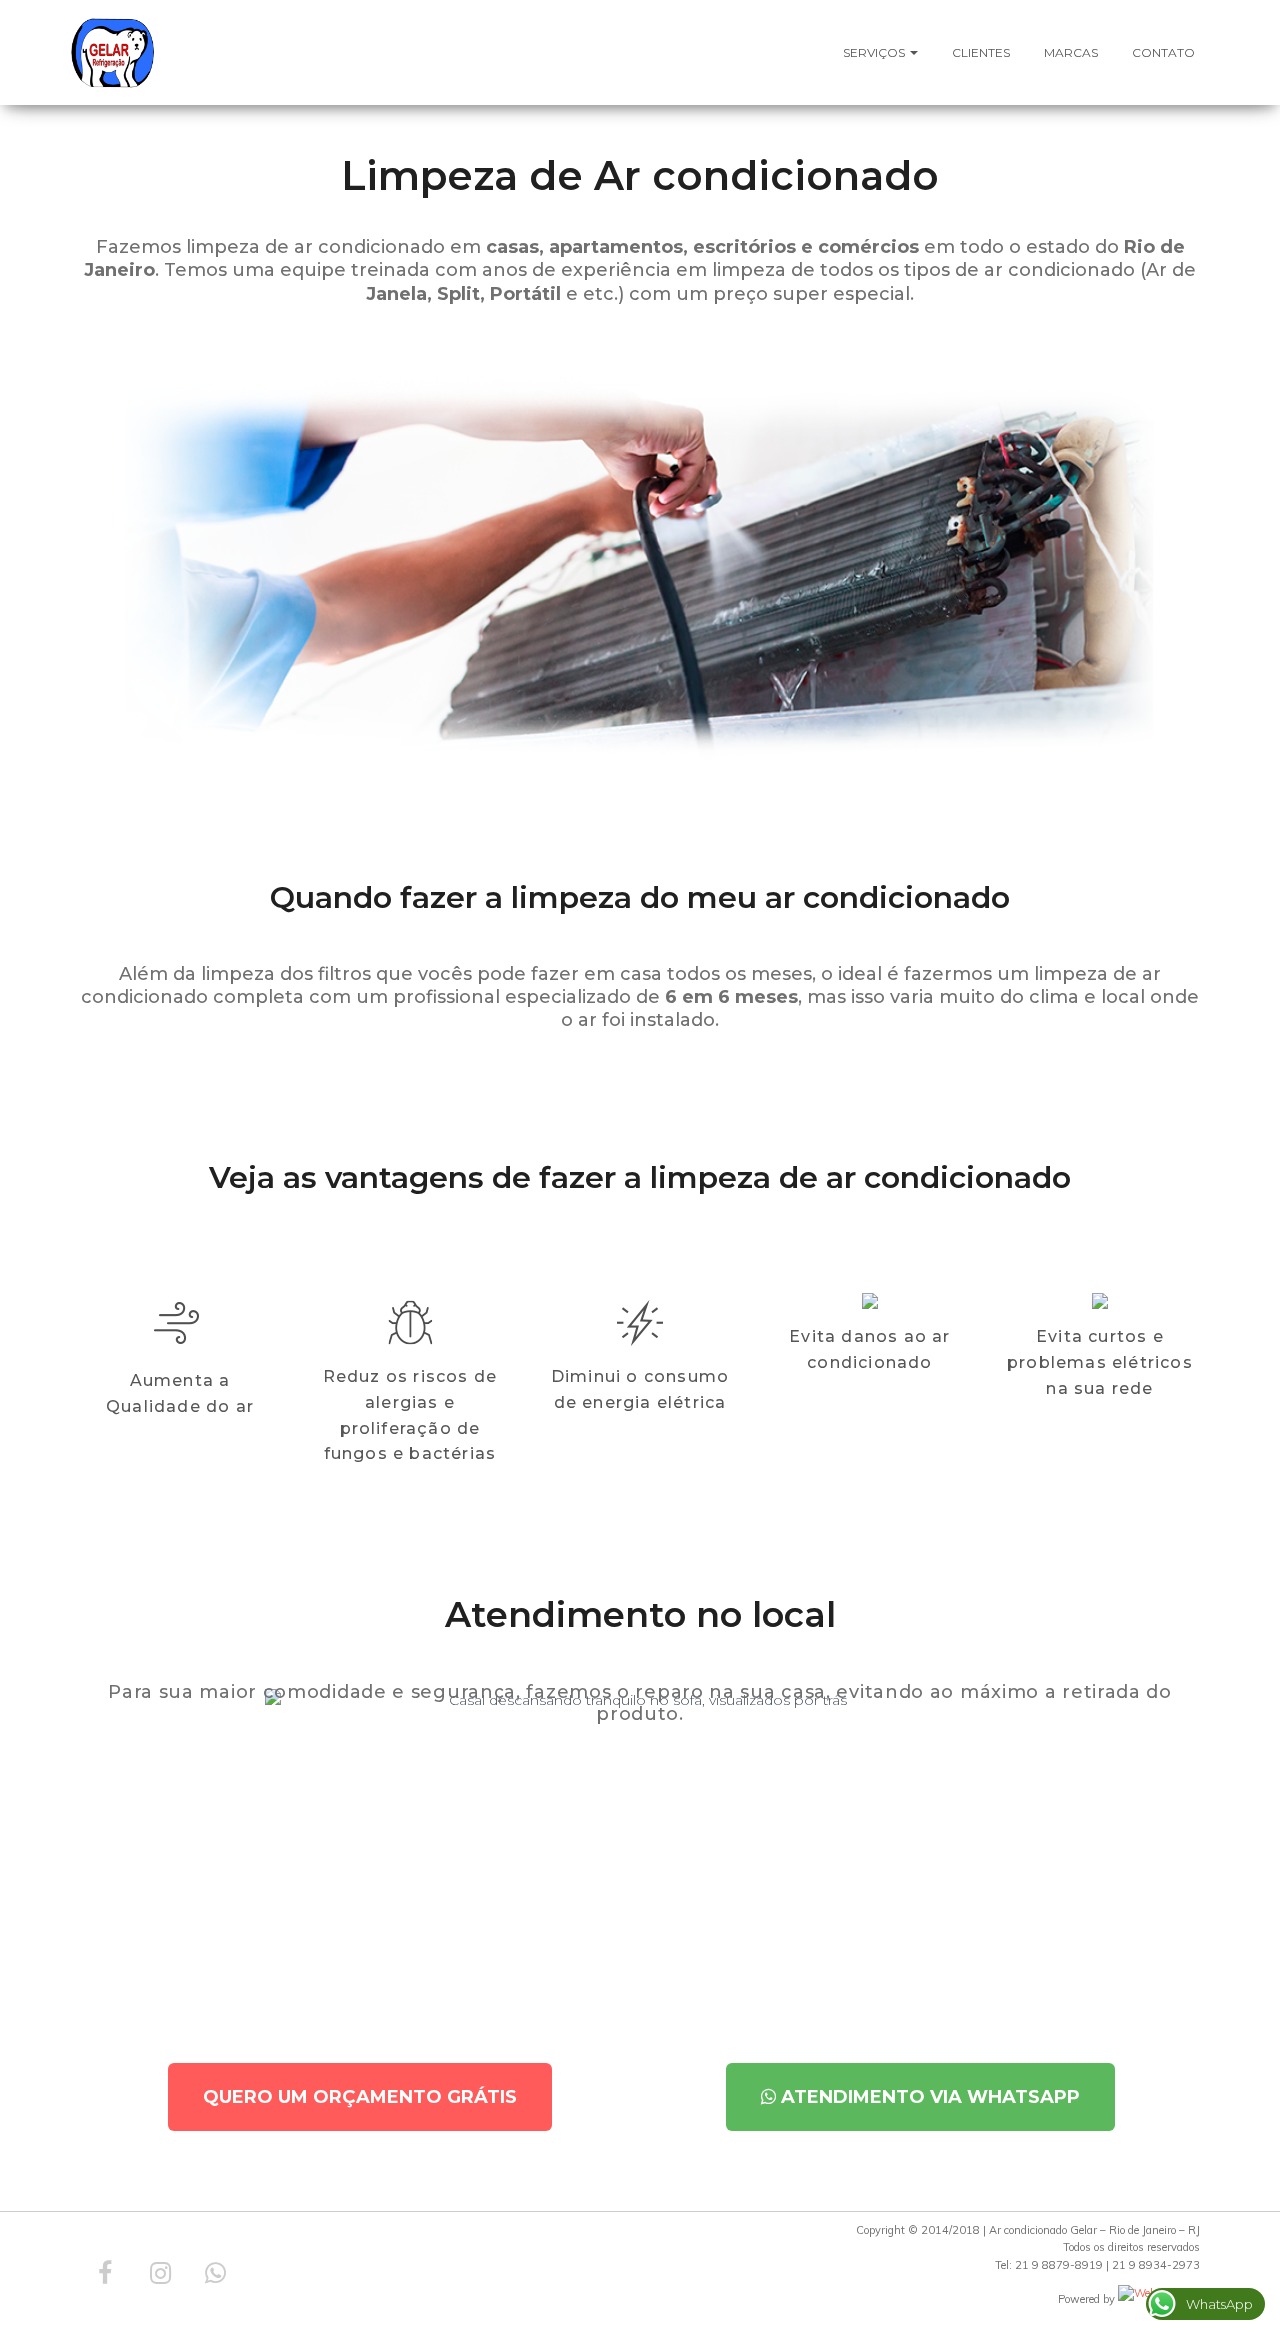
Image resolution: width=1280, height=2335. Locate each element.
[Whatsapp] (215, 2273)
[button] (360, 2097)
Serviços (875, 52)
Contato (1163, 52)
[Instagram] (160, 2273)
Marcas (1071, 52)
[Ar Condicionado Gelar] (112, 52)
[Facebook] (105, 2273)
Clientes (981, 52)
